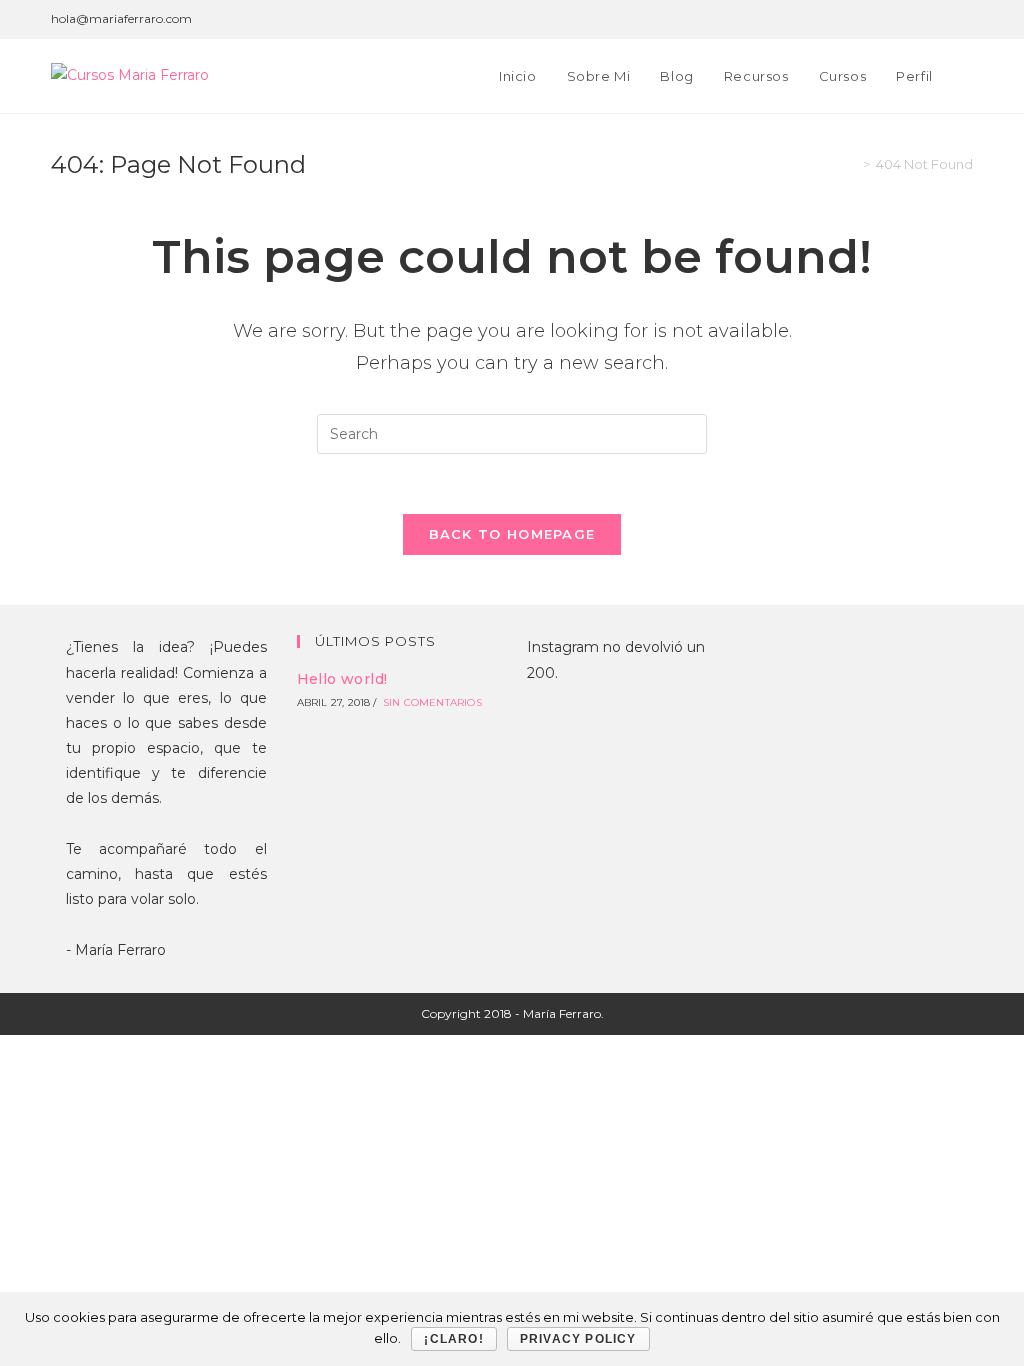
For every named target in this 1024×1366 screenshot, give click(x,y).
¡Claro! (453, 1339)
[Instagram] (921, 19)
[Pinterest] (898, 19)
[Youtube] (964, 19)
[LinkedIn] (944, 19)
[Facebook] (852, 19)
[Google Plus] (875, 19)
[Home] (852, 164)
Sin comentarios (432, 702)
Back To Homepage (512, 534)
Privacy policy (578, 1339)
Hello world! (342, 679)
